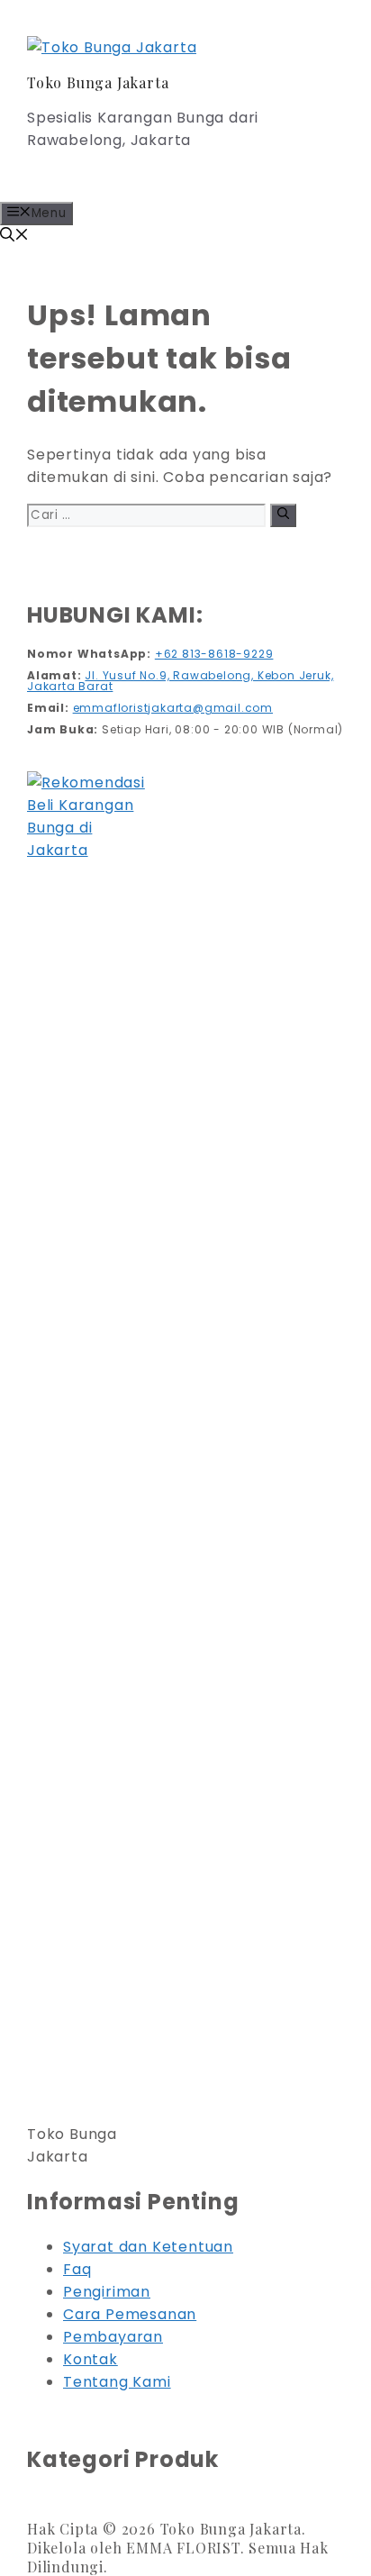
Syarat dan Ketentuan (148, 2247)
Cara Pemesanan (130, 2314)
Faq (77, 2269)
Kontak (90, 2359)
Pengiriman (107, 2292)
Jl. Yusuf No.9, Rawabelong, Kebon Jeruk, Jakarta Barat (180, 681)
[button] (14, 237)
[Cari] (283, 515)
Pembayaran (113, 2337)
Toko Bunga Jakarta (98, 82)
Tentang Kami (117, 2382)
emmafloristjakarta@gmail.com (173, 708)
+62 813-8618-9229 (214, 654)
